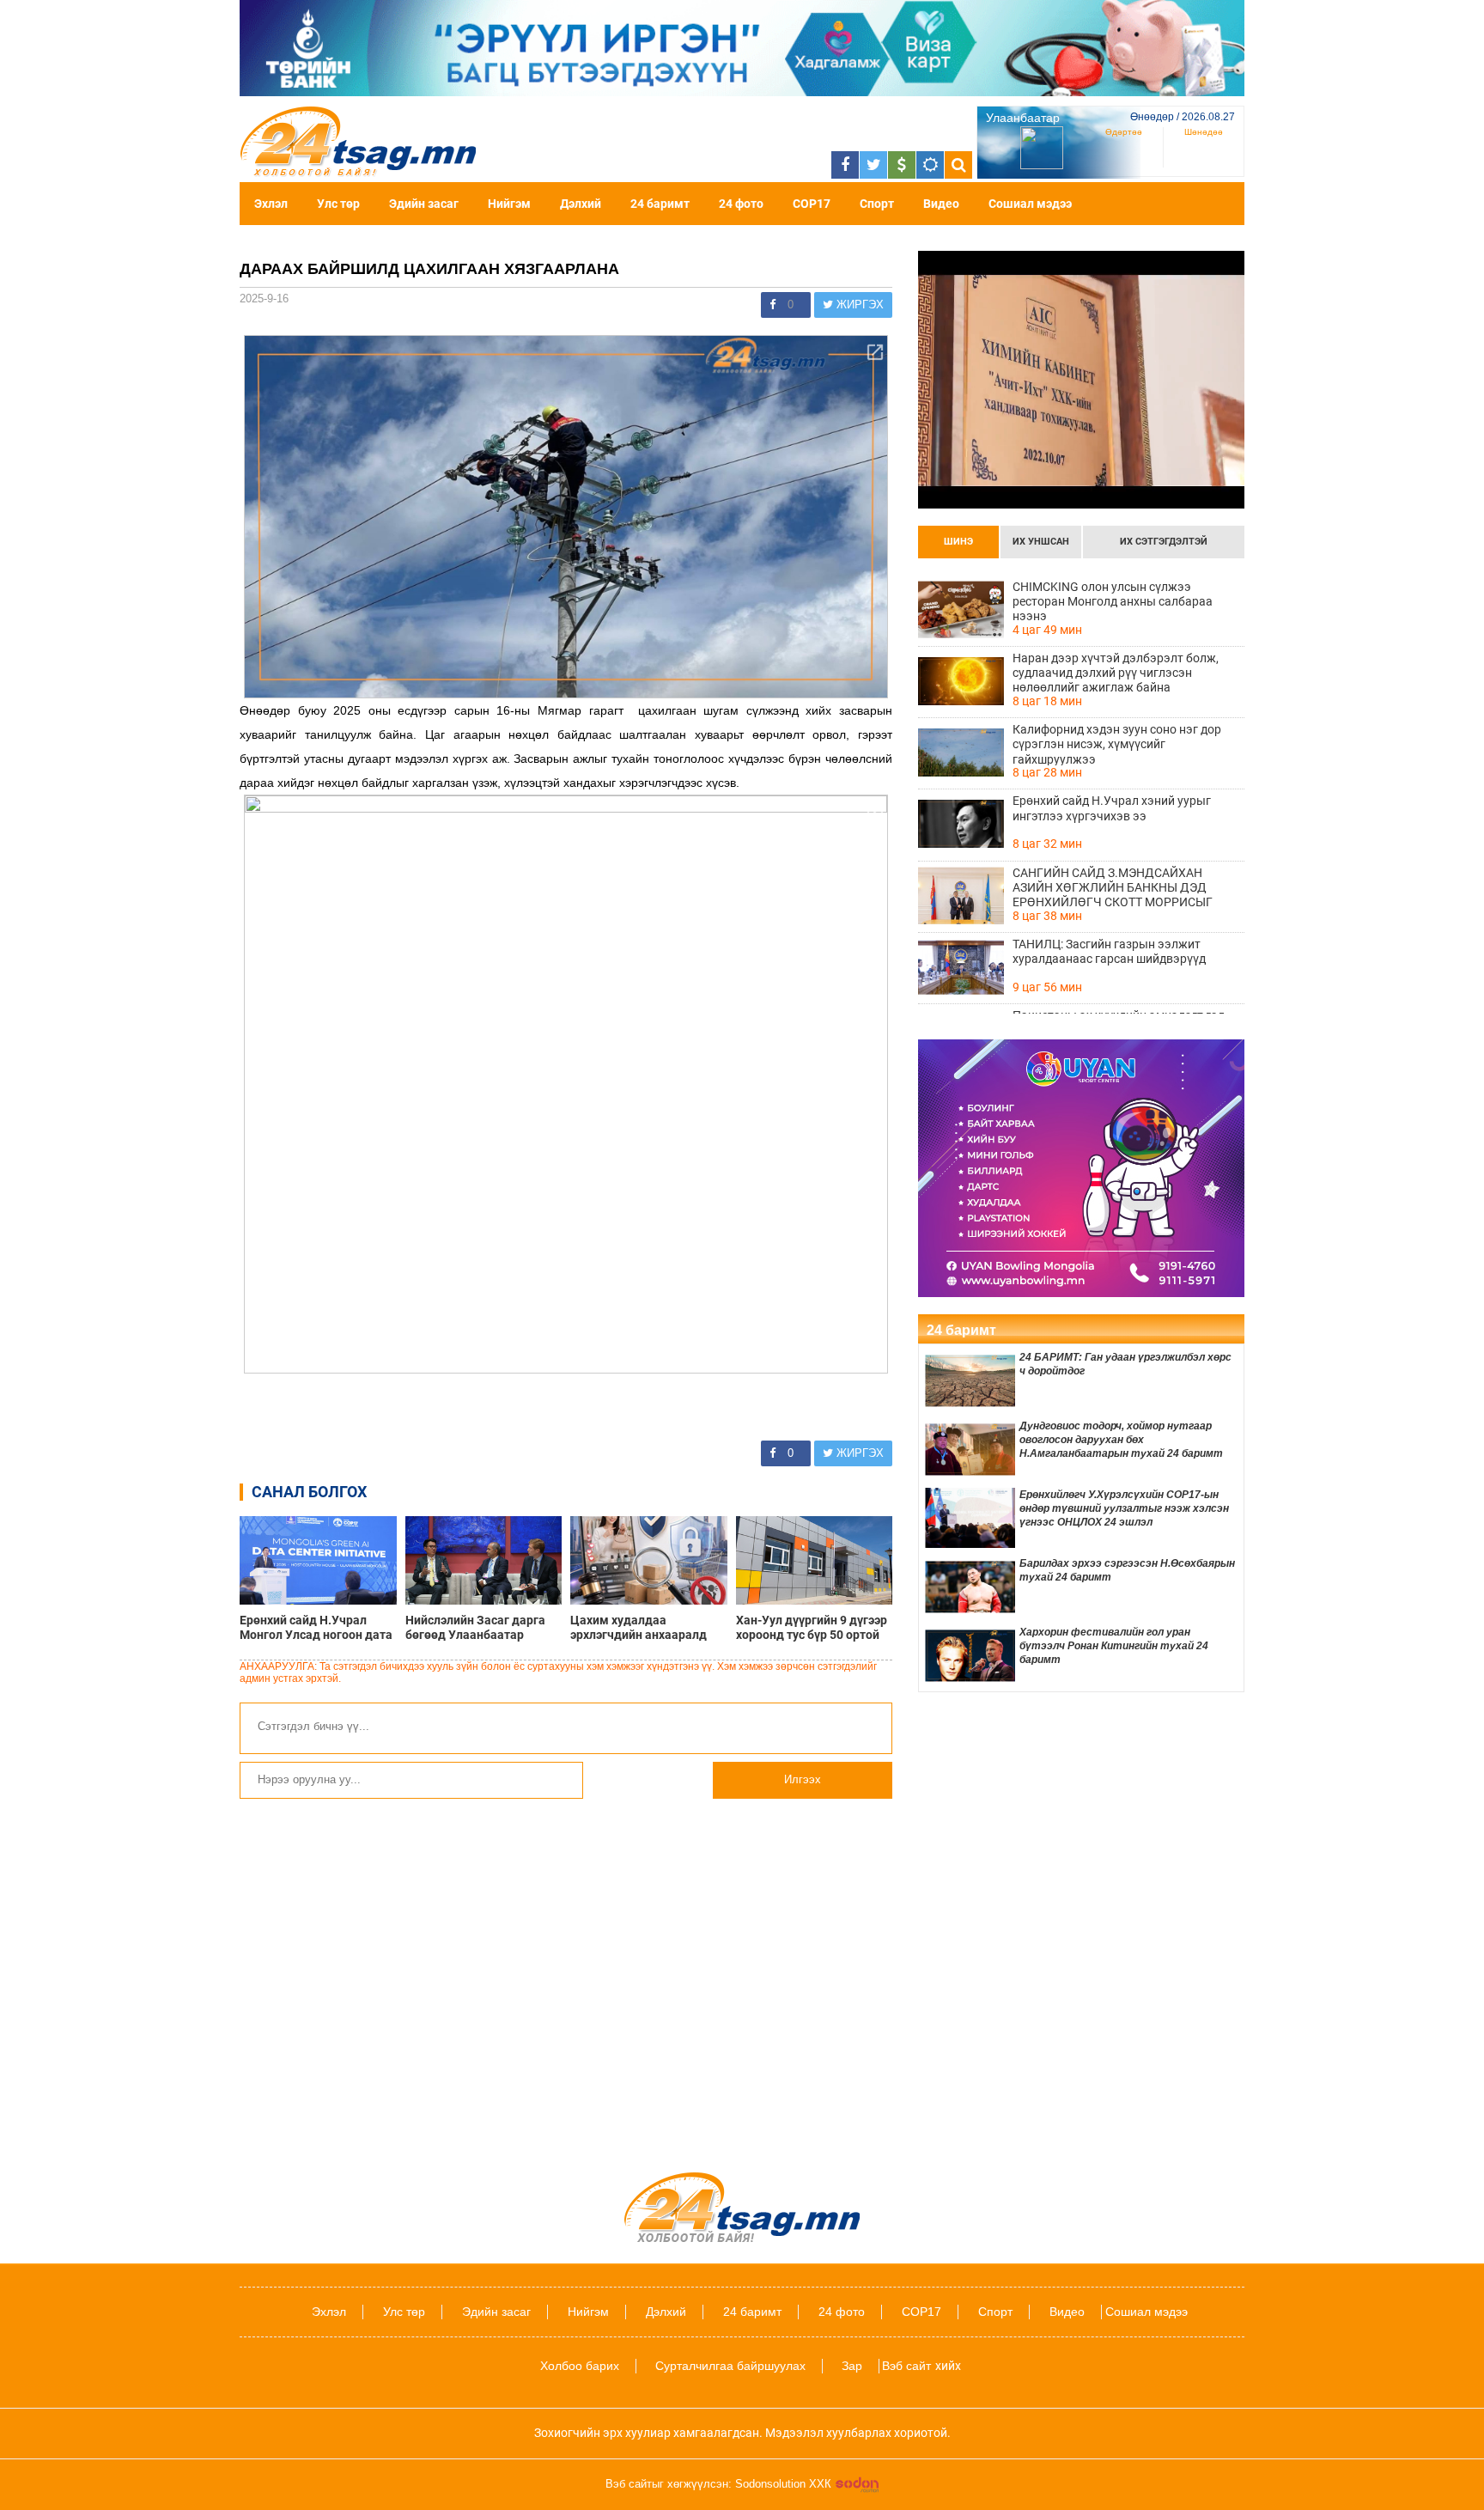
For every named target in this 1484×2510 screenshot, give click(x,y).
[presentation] (958, 542)
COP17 (812, 204)
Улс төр (338, 204)
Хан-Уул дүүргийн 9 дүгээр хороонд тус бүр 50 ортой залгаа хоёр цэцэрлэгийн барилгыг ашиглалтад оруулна (812, 1628)
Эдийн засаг (424, 204)
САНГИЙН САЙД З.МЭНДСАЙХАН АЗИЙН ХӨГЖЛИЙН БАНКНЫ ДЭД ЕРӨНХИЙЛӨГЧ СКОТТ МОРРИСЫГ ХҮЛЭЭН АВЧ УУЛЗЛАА (1113, 887)
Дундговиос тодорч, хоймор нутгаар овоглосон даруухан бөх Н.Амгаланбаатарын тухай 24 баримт (1121, 1440)
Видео (941, 204)
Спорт (877, 204)
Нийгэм (509, 204)
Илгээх (803, 1779)
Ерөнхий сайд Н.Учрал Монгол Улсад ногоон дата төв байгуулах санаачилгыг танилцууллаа (316, 1628)
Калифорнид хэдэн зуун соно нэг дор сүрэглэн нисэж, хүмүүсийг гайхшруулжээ (1117, 744)
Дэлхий (581, 204)
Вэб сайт (906, 2366)
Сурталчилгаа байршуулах (730, 2366)
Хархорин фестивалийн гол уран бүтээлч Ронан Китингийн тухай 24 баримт (1114, 1646)
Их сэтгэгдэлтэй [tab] (1164, 542)
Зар (852, 2366)
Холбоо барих (580, 2366)
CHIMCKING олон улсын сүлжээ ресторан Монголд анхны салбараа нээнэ (1113, 601)
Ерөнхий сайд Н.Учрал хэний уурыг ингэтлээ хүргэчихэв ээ (1112, 808)
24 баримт (660, 204)
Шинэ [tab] (958, 542)
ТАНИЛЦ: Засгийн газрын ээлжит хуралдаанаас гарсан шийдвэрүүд (1109, 951)
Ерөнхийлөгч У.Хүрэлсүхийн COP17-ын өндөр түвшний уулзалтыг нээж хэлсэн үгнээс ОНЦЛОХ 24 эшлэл (1124, 1508)
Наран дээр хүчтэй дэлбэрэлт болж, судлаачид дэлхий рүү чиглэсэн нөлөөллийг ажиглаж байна (1116, 673)
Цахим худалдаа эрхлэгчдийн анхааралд (639, 1627)
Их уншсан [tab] (1041, 542)
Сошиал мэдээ (1030, 204)
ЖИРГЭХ (858, 305)
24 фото (741, 204)
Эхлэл (271, 204)
